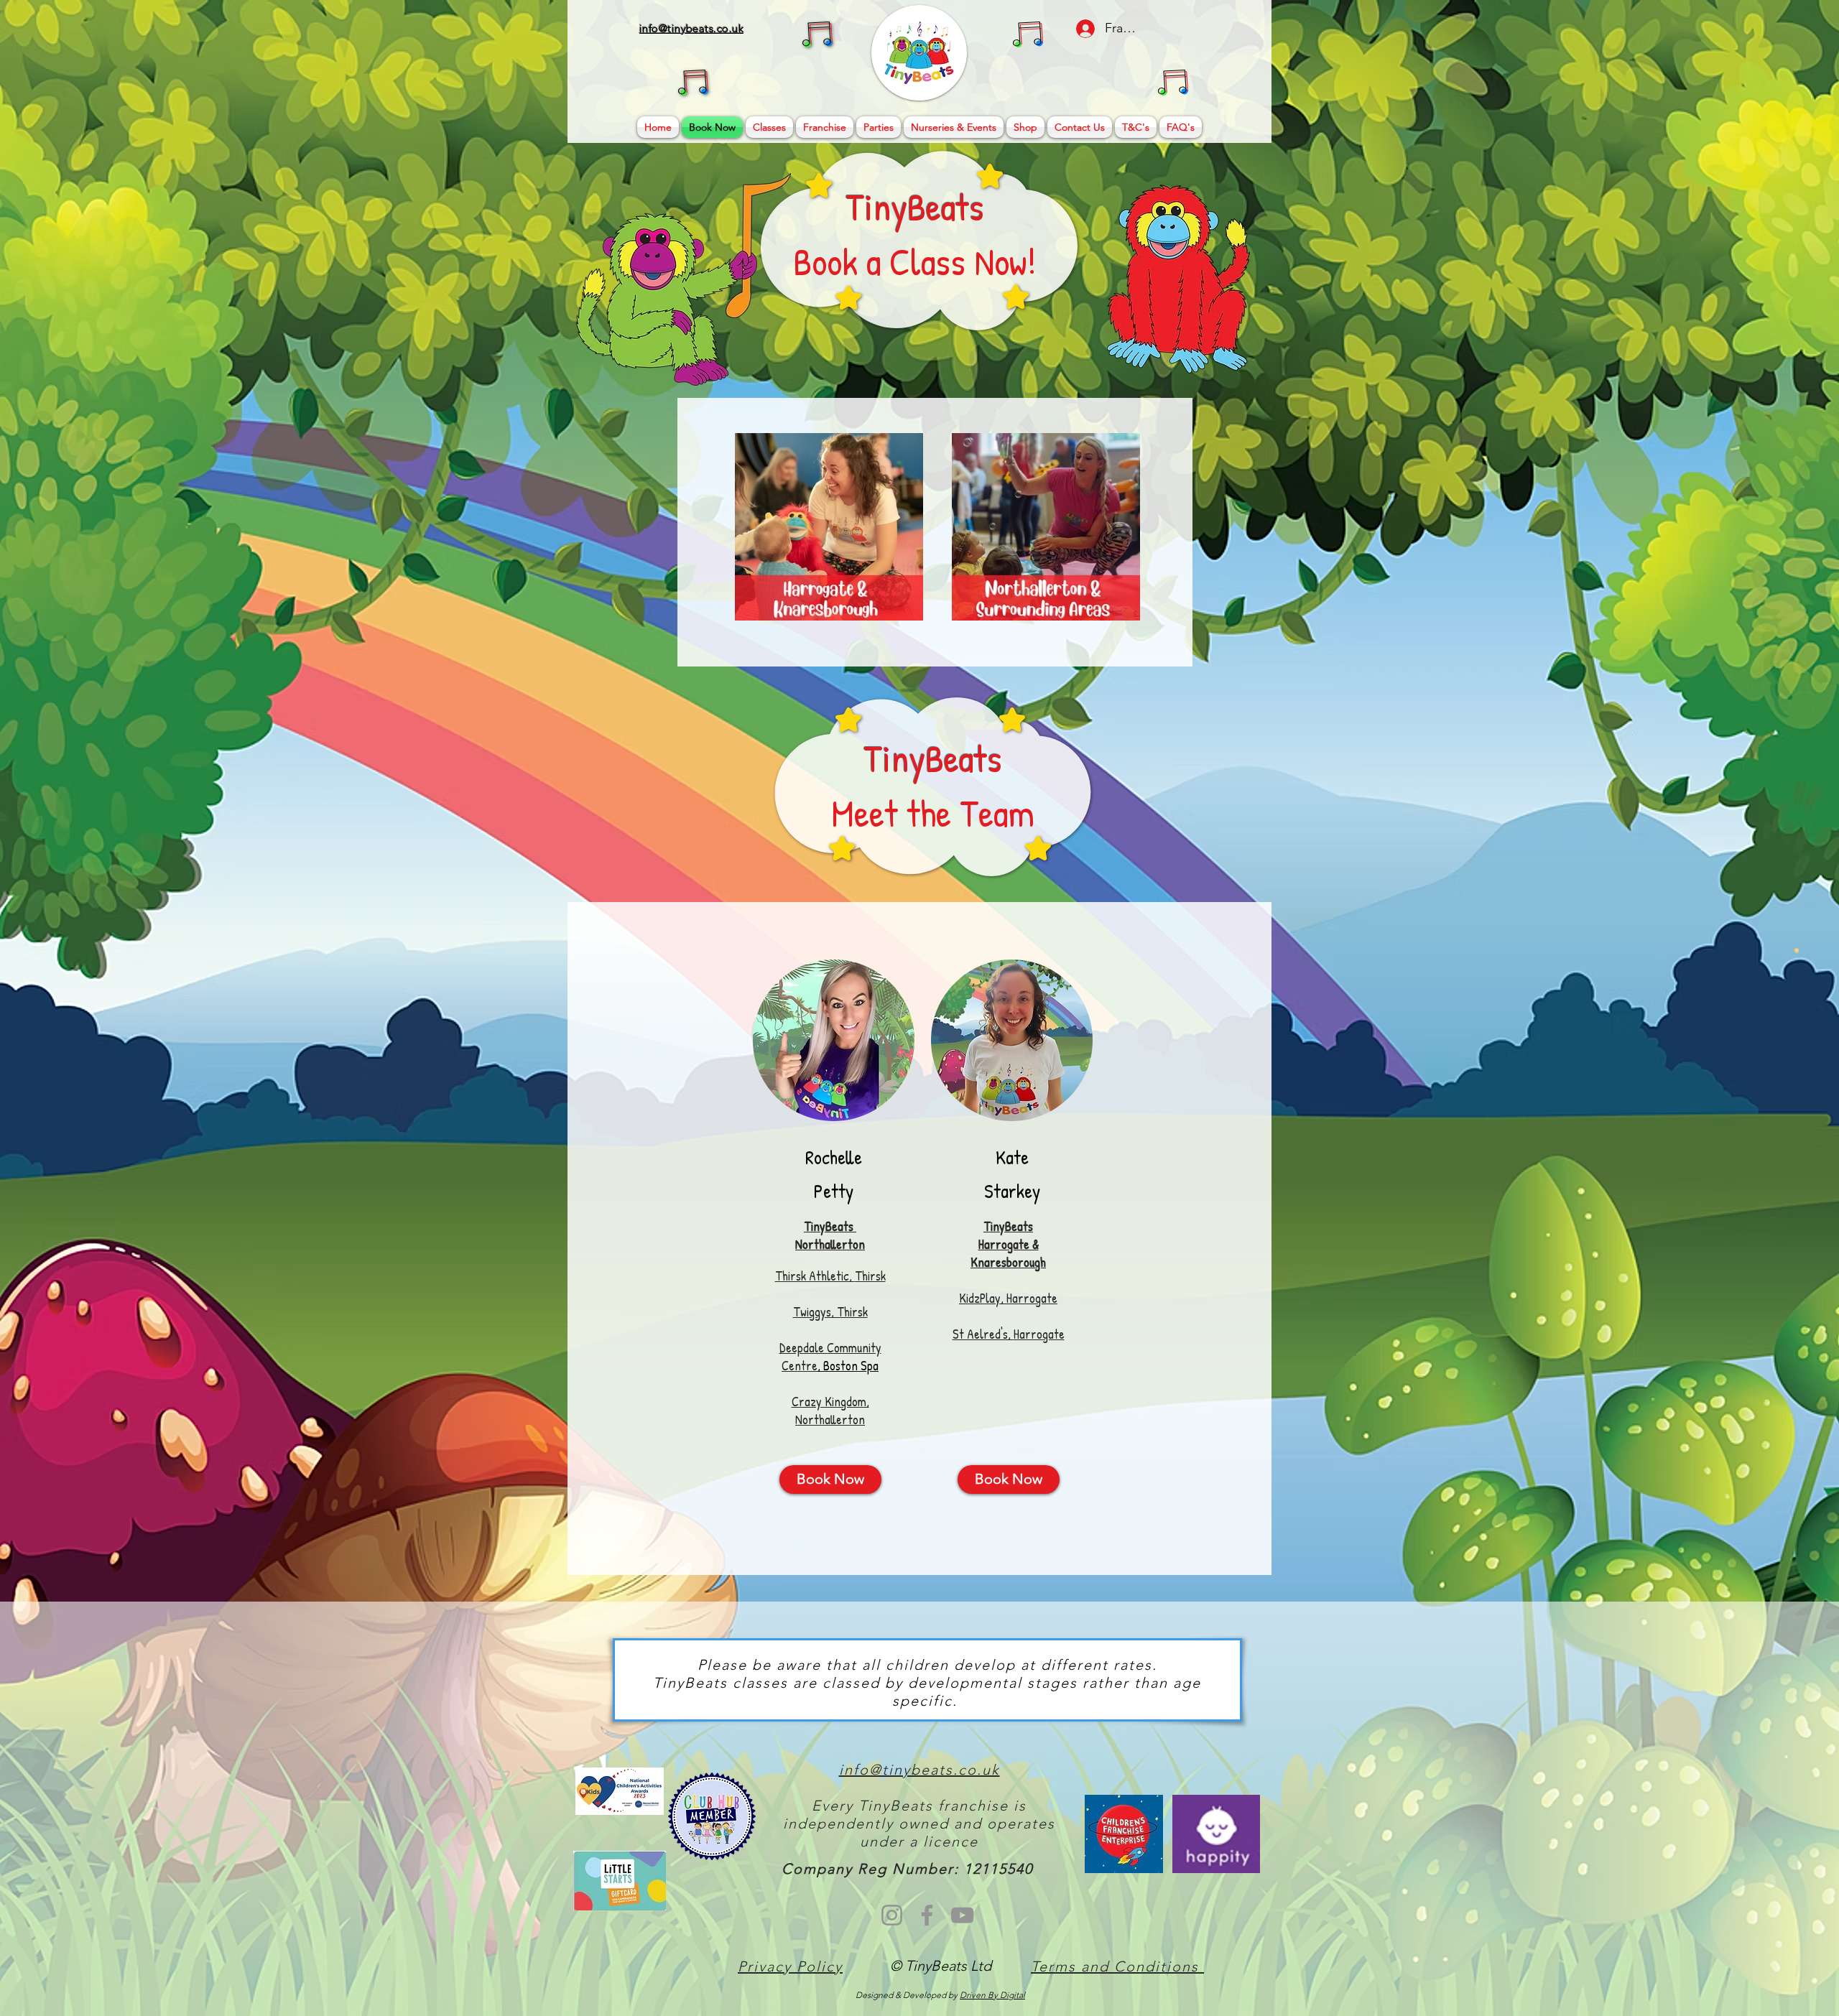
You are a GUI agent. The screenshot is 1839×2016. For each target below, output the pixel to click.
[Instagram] (892, 1915)
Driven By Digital (992, 1995)
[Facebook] (927, 1915)
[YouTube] (962, 1915)
